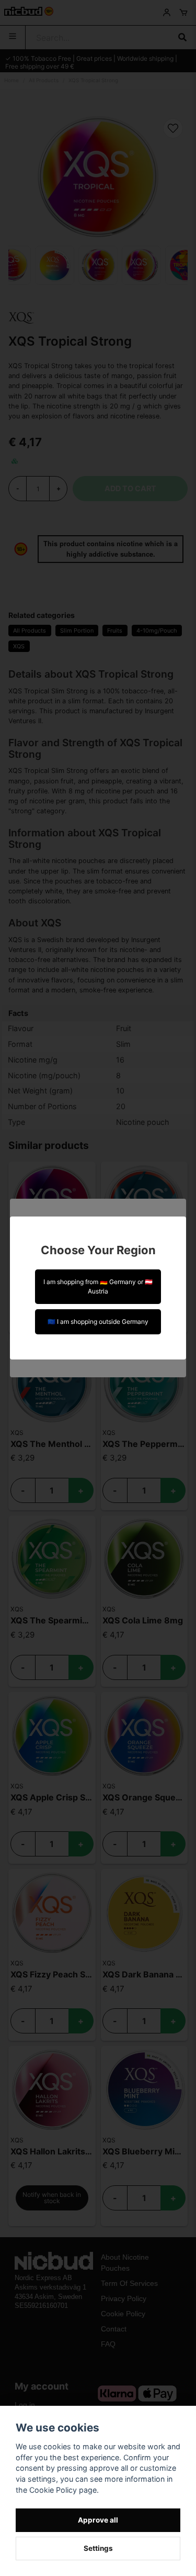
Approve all (98, 2520)
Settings (98, 2548)
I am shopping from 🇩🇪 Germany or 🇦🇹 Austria (98, 1286)
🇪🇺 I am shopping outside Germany (98, 1322)
